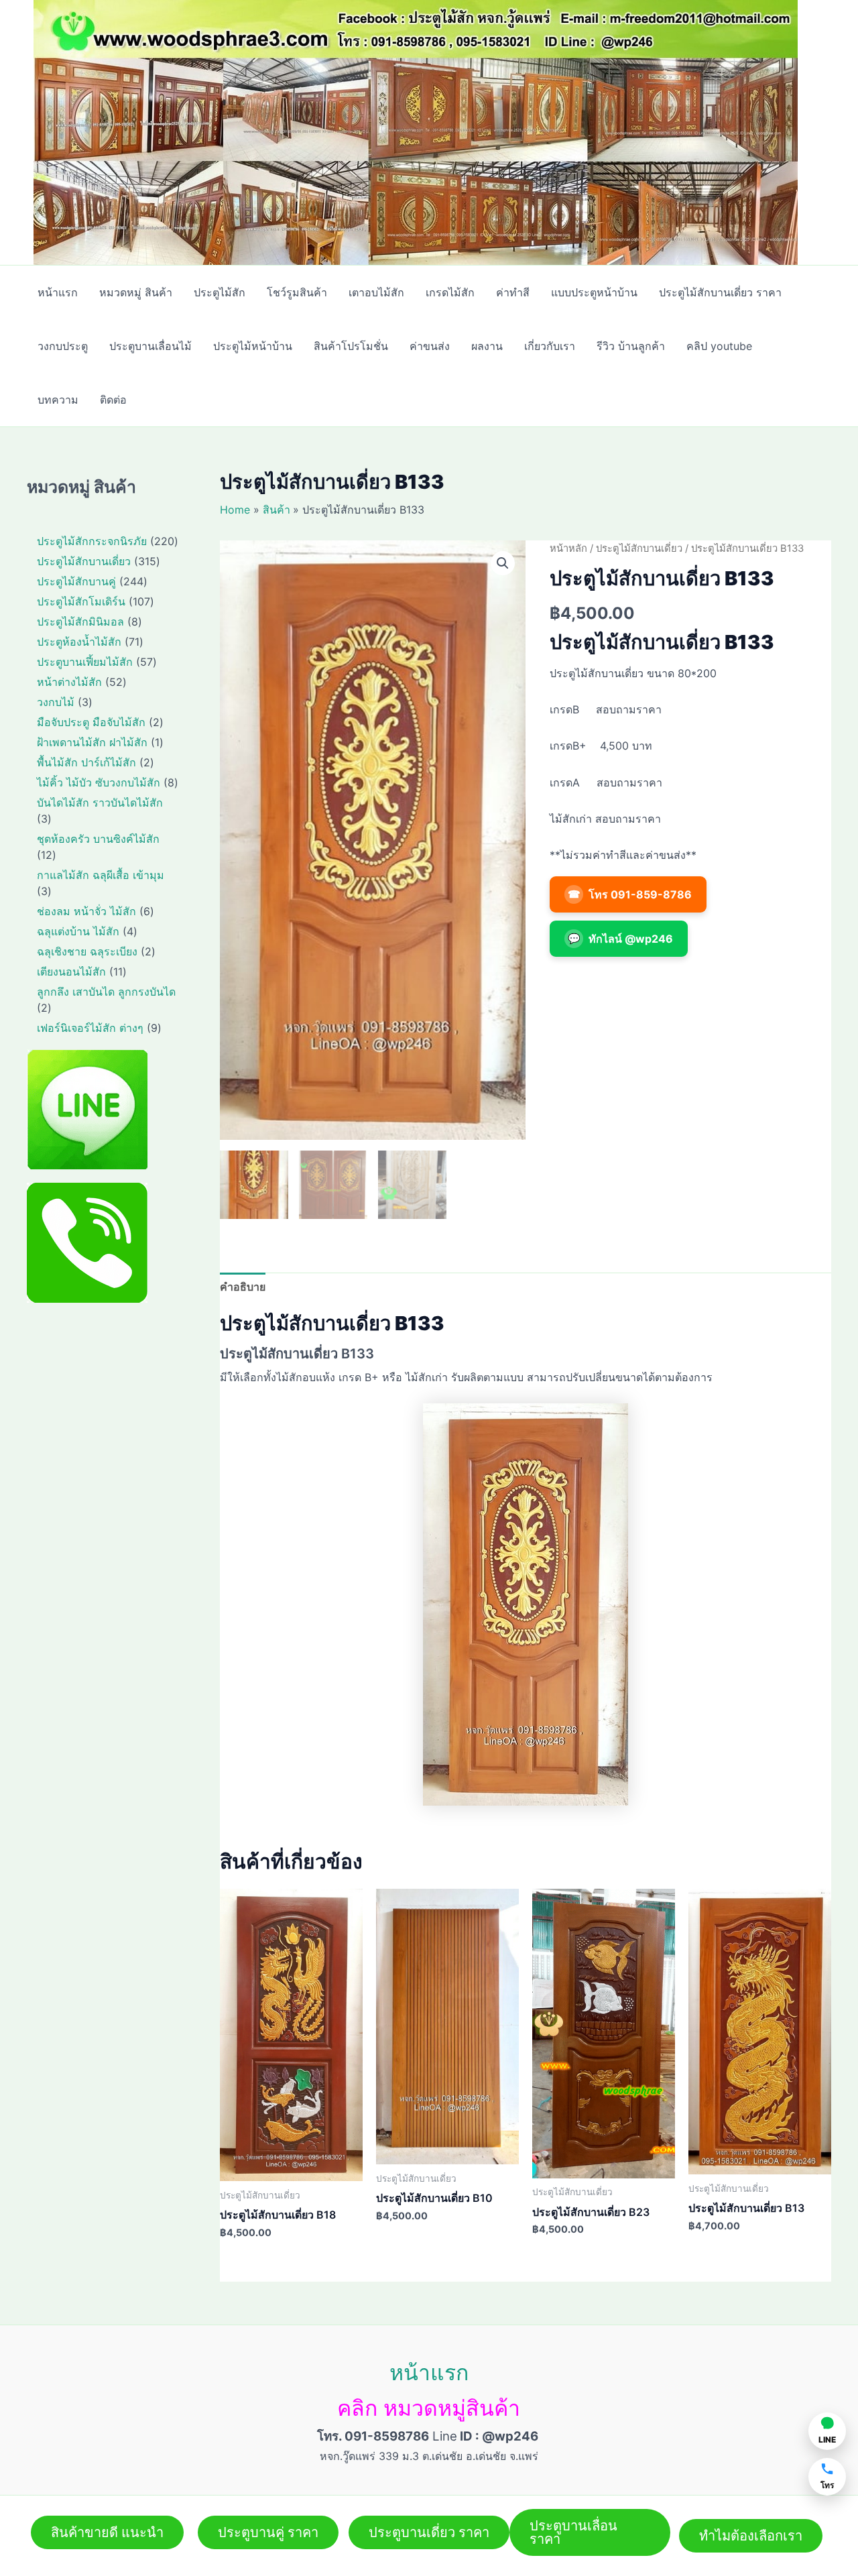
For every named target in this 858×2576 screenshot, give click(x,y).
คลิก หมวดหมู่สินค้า (429, 2408)
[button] (503, 563)
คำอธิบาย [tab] (243, 1287)
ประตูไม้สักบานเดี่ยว (639, 548)
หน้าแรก (429, 2373)
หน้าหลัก (568, 548)
